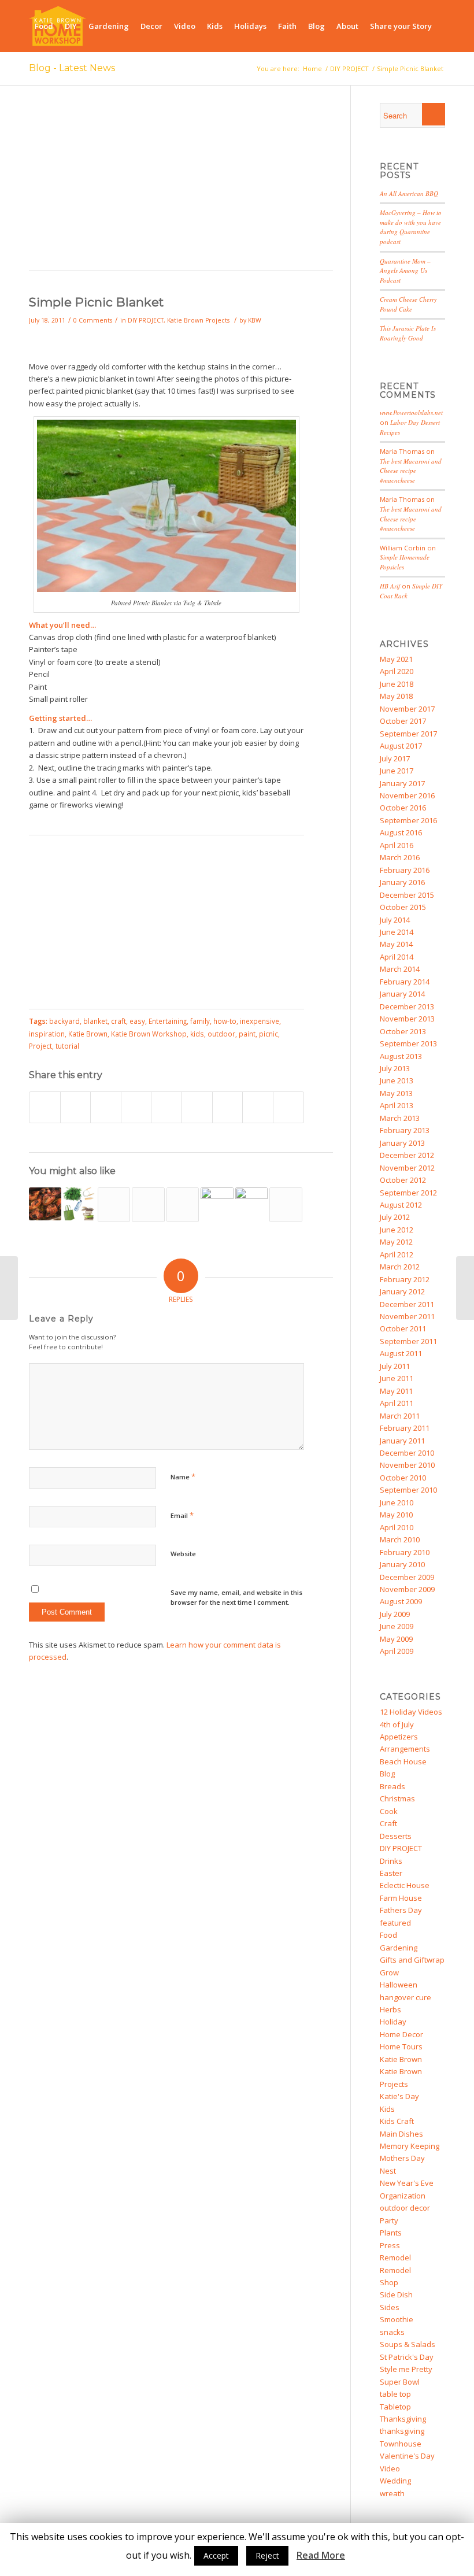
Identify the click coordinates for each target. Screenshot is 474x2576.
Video (390, 2468)
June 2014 (397, 932)
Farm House (401, 1898)
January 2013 (402, 1143)
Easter (391, 1873)
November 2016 (407, 795)
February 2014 (405, 982)
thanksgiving (402, 2431)
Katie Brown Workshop (149, 1034)
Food (388, 1935)
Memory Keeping (410, 2146)
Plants (391, 2233)
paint (247, 1034)
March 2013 (400, 1118)
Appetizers (399, 1737)
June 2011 (397, 1378)
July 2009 (395, 1614)
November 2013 (407, 1019)
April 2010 (397, 1527)
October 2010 (403, 1478)
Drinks (391, 1861)
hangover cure (406, 1997)
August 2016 (401, 832)
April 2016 (397, 845)
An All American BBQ (409, 193)
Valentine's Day (407, 2456)
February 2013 (405, 1130)
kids (197, 1034)
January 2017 (402, 783)
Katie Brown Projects (198, 320)
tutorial (67, 1046)
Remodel (395, 2257)
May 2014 (396, 944)
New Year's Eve (407, 2183)
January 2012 (402, 1291)
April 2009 (397, 1651)
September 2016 (408, 820)
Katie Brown (88, 1034)
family (200, 1021)
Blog (387, 1774)
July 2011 (395, 1366)
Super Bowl (400, 2382)
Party (389, 2220)
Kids (387, 2109)
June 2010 (397, 1502)
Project (40, 1046)
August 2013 (401, 1056)
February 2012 (405, 1279)
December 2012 (407, 1155)
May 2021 (396, 659)
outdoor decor (405, 2208)
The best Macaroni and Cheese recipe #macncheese (411, 471)
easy (137, 1021)
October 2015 (403, 907)
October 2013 (403, 1031)
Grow (389, 1972)
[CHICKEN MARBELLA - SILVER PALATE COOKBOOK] (45, 1204)
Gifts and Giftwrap (412, 1960)
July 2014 (395, 920)
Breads (392, 1786)
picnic (269, 1034)
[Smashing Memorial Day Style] (251, 1204)
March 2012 (400, 1267)
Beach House (403, 1761)
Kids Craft (397, 2121)
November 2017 (407, 709)
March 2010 (400, 1539)
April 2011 (397, 1403)
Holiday (393, 2022)
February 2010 (405, 1552)
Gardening (399, 1948)
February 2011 (405, 1428)
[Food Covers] (286, 1205)
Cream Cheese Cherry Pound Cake (408, 304)
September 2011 (408, 1341)
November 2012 (407, 1168)
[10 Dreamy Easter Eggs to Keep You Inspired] (217, 1204)
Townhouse (401, 2444)
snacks (392, 2332)
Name (183, 1476)
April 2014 (397, 957)
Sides (390, 2307)
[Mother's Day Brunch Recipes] (183, 1205)
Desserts (396, 1836)
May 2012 (396, 1242)
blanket (95, 1021)
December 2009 (407, 1577)
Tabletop (395, 2407)
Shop (389, 2282)
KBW (255, 320)
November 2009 (407, 1589)
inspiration (47, 1034)
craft (118, 1021)
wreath (392, 2493)
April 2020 (397, 671)
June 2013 (397, 1080)
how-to (225, 1021)
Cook (389, 1811)
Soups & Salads (408, 2344)
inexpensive (260, 1021)
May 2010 (396, 1515)
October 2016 (403, 808)
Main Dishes (401, 2134)
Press (390, 2245)
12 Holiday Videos (411, 1712)
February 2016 (405, 870)
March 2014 (400, 969)
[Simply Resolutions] (79, 1204)
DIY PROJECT (146, 320)
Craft (388, 1823)
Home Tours (401, 2046)
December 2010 (407, 1453)
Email (182, 1515)
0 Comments (93, 320)
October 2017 (403, 721)
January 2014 (402, 994)
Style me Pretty (406, 2369)
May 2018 (396, 696)
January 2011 (402, 1441)
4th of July (397, 1724)
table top (395, 2394)
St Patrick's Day (407, 2357)
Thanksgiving (403, 2419)
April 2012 (397, 1254)
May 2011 (396, 1391)
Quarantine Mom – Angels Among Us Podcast (405, 271)
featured (395, 1923)
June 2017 (397, 771)
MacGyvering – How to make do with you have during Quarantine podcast (411, 227)
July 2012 (395, 1217)
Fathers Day (401, 1910)
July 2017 (395, 758)
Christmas (397, 1798)
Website (183, 1554)
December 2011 (407, 1304)
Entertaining (168, 1021)
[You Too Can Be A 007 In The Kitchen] (114, 1205)
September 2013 (408, 1043)
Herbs (390, 2009)
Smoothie (397, 2319)
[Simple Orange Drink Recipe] (9, 1288)
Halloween (399, 1985)
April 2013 (397, 1105)
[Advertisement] (181, 184)
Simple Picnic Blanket (96, 302)
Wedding (395, 2481)
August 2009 (401, 1601)
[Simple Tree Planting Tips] (148, 1205)
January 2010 (402, 1564)
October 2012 (403, 1180)
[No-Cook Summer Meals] (465, 1288)
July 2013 (395, 1068)
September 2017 (408, 734)
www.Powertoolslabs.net (411, 412)
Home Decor (401, 2034)
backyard (64, 1021)
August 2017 (401, 746)
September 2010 (408, 1490)
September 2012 (408, 1193)
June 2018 (397, 684)
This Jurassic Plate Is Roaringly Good (408, 333)
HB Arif (390, 586)
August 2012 (401, 1205)
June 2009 (397, 1626)
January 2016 (402, 882)
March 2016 (400, 857)
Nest (388, 2171)
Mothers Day (402, 2158)
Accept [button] (216, 2555)
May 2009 (396, 1639)
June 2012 (397, 1230)
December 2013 (407, 1006)
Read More (321, 2555)
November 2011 (407, 1316)
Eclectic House (405, 1885)
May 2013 (396, 1093)
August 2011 (401, 1353)
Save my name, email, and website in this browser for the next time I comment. (236, 1597)
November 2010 (407, 1465)
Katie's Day (399, 2096)
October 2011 (403, 1328)
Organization (403, 2196)
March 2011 (400, 1416)
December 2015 (407, 895)
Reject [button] (267, 2555)
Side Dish (396, 2294)
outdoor (221, 1034)
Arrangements (405, 1749)
